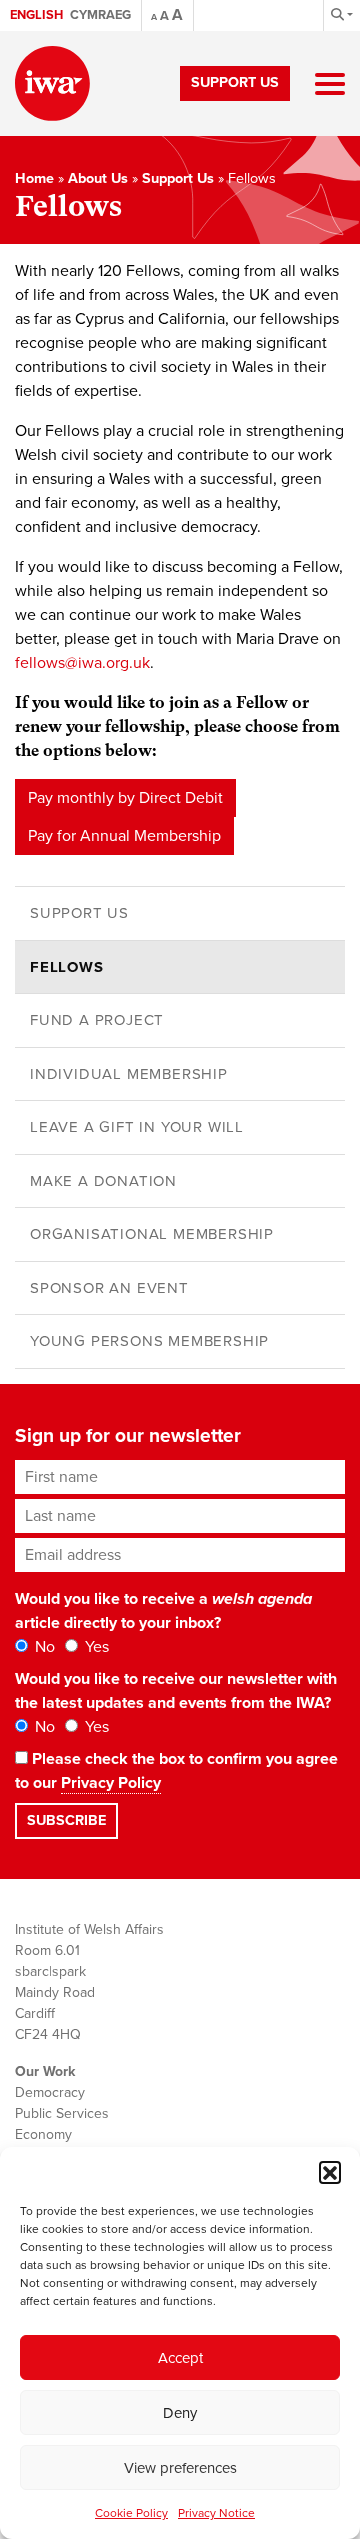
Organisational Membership (152, 1234)
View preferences (180, 2468)
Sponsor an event (109, 1288)
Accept (180, 2358)
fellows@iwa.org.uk (82, 663)
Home (34, 178)
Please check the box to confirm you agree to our (176, 1771)
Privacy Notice (216, 2513)
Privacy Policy (111, 1783)
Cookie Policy (131, 2513)
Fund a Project (97, 1020)
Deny (180, 2413)
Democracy (50, 2092)
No (43, 1647)
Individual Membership (129, 1074)
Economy (43, 2134)
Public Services (62, 2113)
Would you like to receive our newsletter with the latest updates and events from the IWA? (176, 1691)
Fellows (67, 967)
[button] (330, 2172)
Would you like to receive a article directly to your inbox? (163, 1611)
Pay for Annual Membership (124, 836)
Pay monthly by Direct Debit (125, 798)
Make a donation (103, 1181)
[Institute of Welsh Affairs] (52, 83)
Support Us (235, 82)
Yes (95, 1647)
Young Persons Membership (149, 1341)
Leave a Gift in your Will (137, 1127)
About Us (98, 178)
